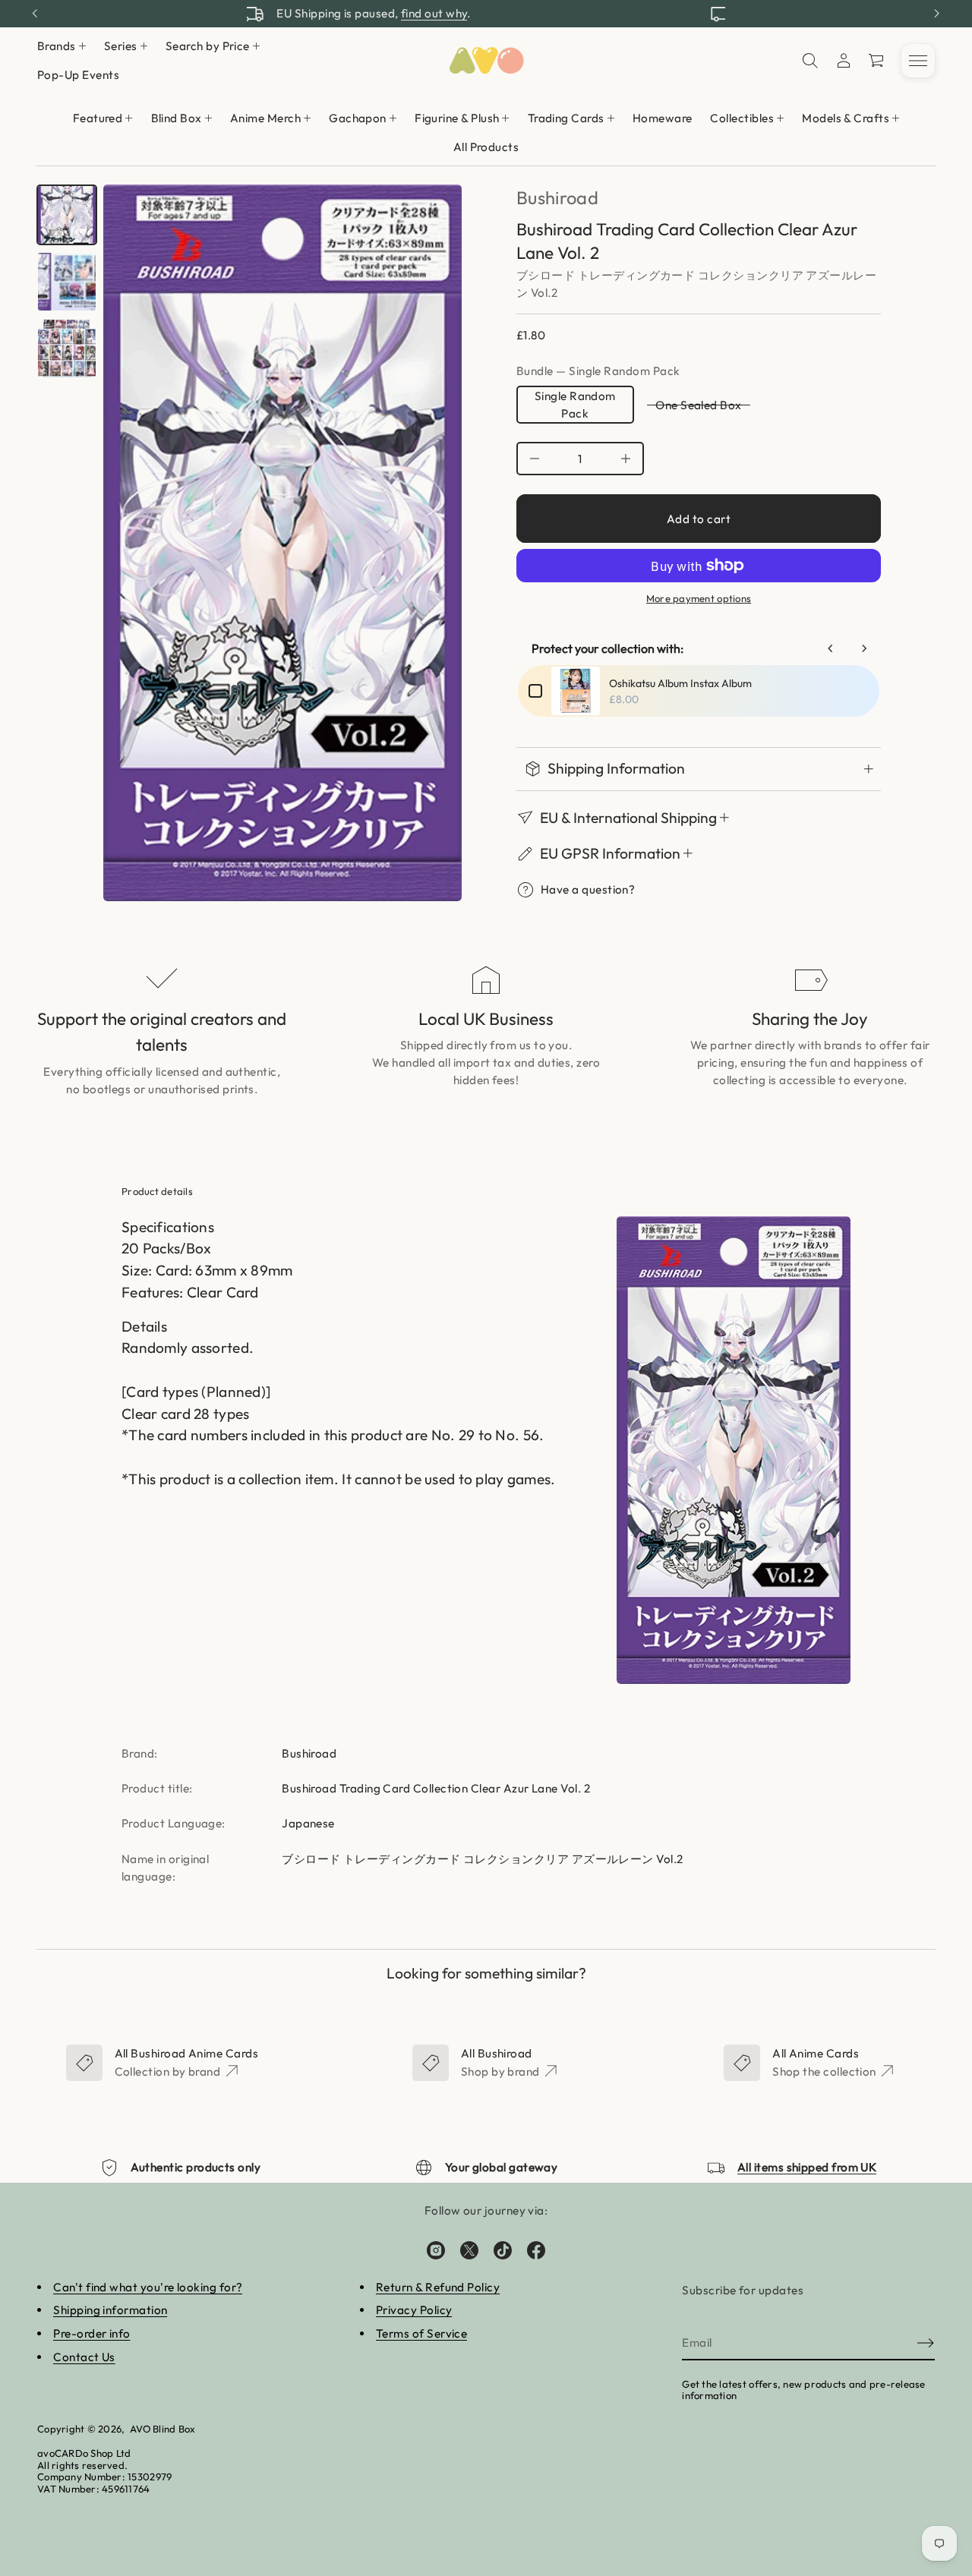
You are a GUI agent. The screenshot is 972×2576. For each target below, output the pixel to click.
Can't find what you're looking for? (148, 2287)
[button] (810, 61)
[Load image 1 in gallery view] (67, 215)
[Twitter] (469, 2250)
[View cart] (877, 61)
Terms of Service (421, 2333)
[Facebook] (536, 2250)
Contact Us (84, 2357)
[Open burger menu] (918, 61)
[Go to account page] (844, 61)
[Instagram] (436, 2250)
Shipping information (110, 2310)
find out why (565, 13)
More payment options (699, 598)
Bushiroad (557, 197)
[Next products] (864, 648)
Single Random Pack (575, 405)
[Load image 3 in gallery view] (67, 348)
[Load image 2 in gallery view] (67, 282)
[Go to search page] (810, 61)
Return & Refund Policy (438, 2287)
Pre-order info (92, 2333)
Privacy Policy (414, 2310)
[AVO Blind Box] (486, 61)
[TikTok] (503, 2250)
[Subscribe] (926, 2343)
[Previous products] (831, 648)
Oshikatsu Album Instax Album (680, 683)
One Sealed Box (698, 405)
